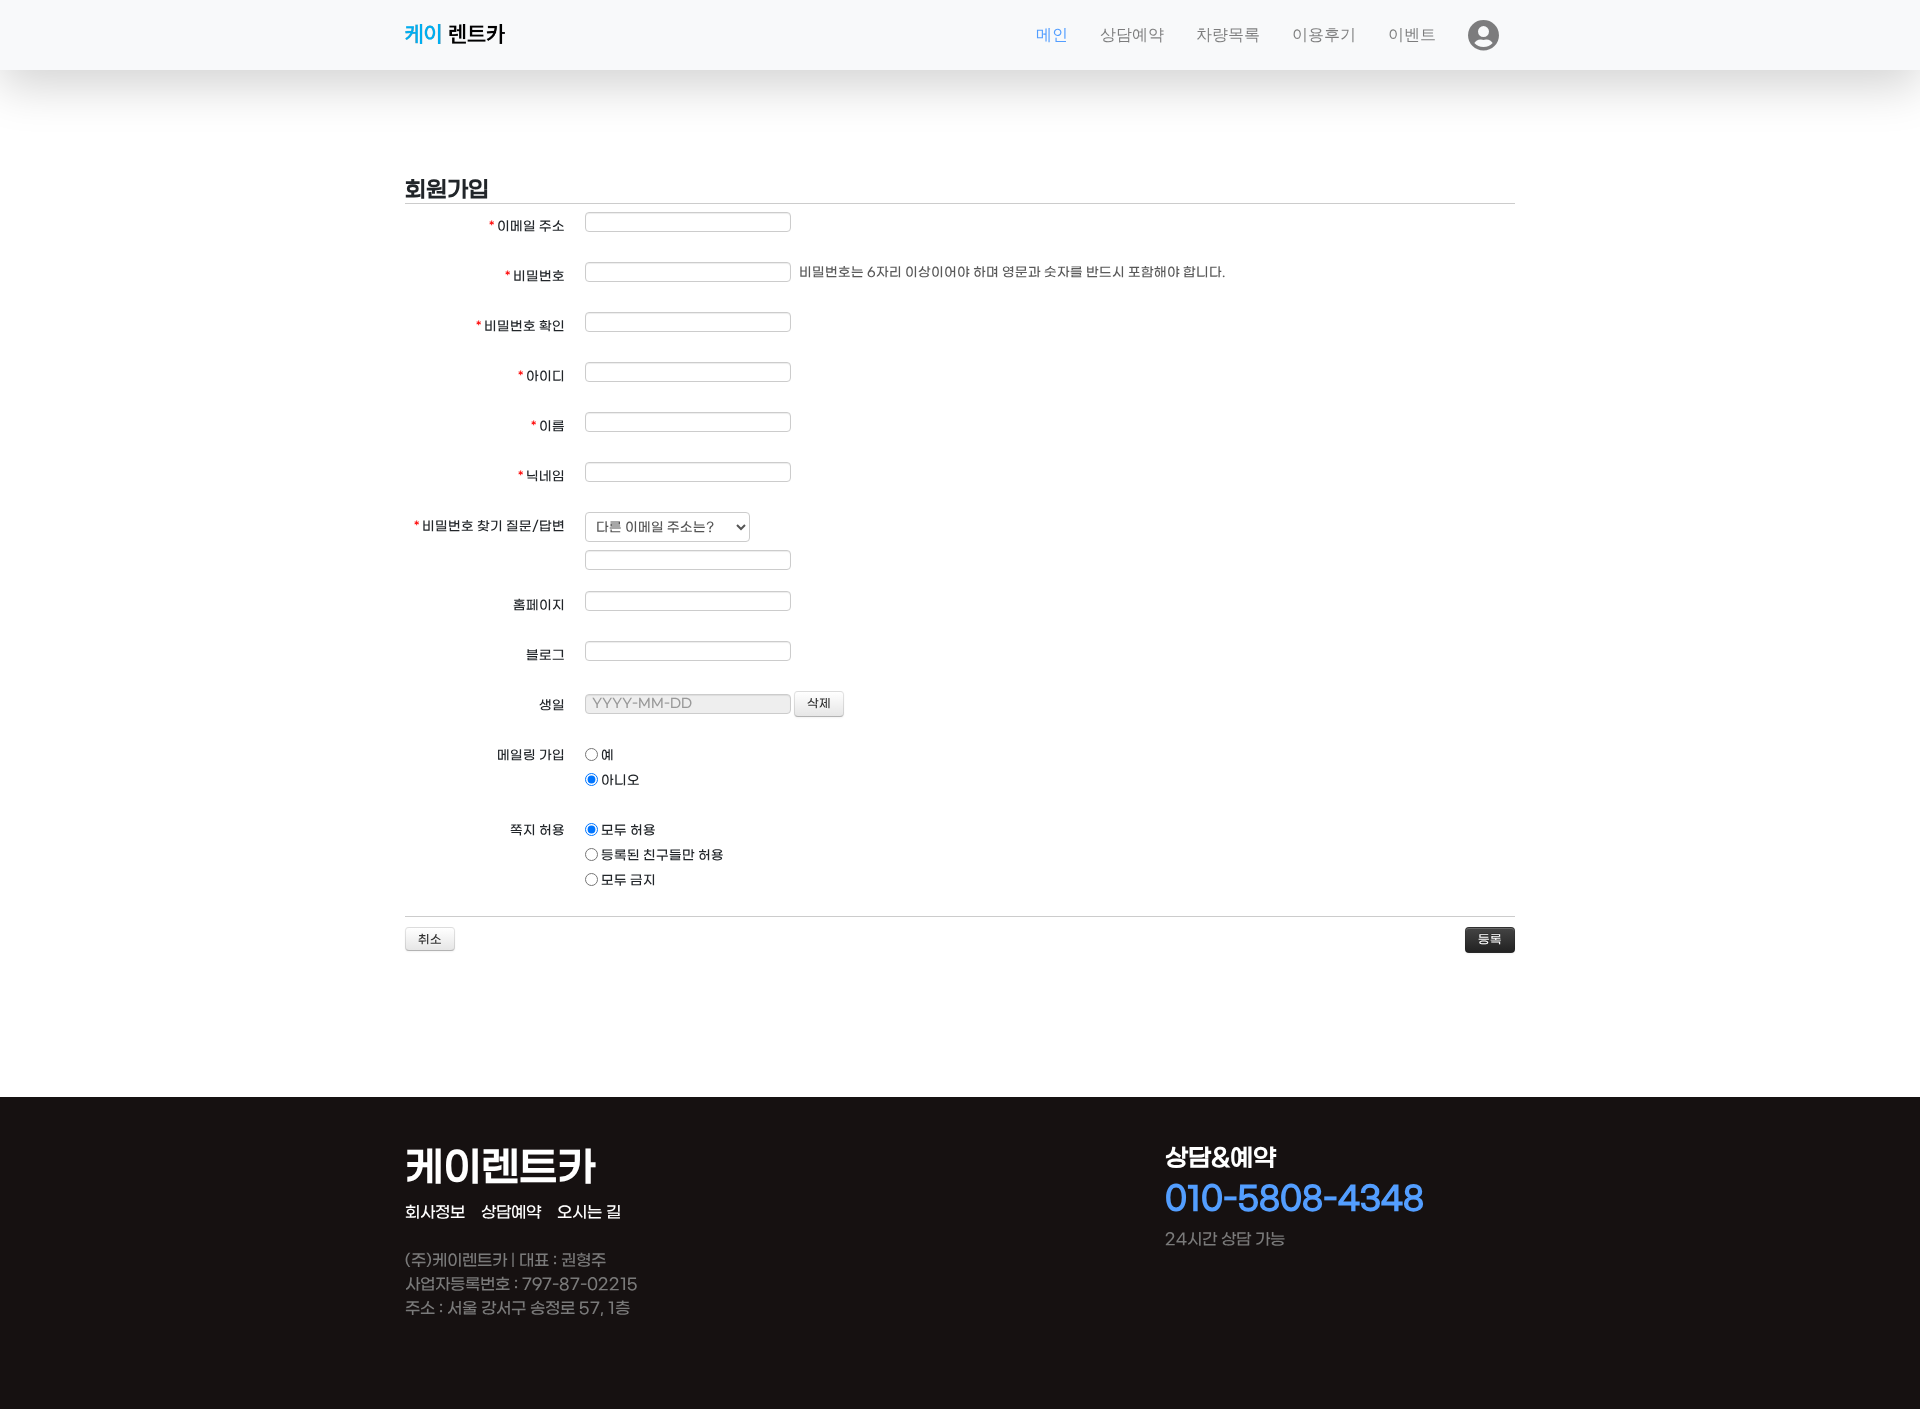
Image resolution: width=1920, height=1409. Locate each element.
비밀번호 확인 (520, 326)
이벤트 (1412, 34)
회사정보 (435, 1212)
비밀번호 (535, 276)
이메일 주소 (527, 226)
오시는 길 (589, 1212)
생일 (552, 705)
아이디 (541, 376)
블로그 (545, 655)
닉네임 (541, 476)
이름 (548, 426)
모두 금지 (627, 880)
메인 (1052, 34)
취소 (430, 940)
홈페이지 (539, 605)
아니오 (619, 780)
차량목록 (1228, 34)
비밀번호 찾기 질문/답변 (489, 526)
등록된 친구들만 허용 (661, 855)
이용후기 (1324, 34)
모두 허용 (627, 830)
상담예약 (1132, 34)
